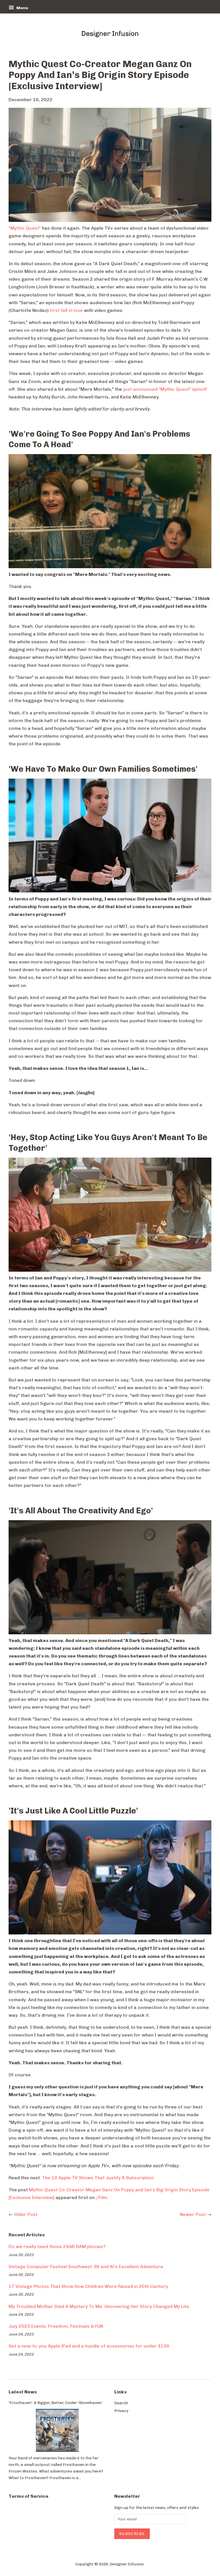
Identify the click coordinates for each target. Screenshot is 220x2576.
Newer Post (193, 2214)
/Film (101, 2197)
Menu (22, 8)
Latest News (23, 2392)
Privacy (121, 2411)
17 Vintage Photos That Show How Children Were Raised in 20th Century (88, 2286)
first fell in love (66, 310)
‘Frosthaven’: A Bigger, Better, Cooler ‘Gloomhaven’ (55, 2403)
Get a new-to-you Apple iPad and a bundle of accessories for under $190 (89, 2346)
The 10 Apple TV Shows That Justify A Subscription (98, 2178)
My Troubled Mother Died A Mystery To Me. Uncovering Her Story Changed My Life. (99, 2306)
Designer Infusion (127, 2564)
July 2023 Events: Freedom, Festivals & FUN (56, 2326)
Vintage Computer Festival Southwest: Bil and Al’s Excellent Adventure (86, 2267)
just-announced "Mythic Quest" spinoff (165, 389)
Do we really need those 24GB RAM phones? (57, 2246)
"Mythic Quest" (25, 228)
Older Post (26, 2214)
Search (121, 2403)
